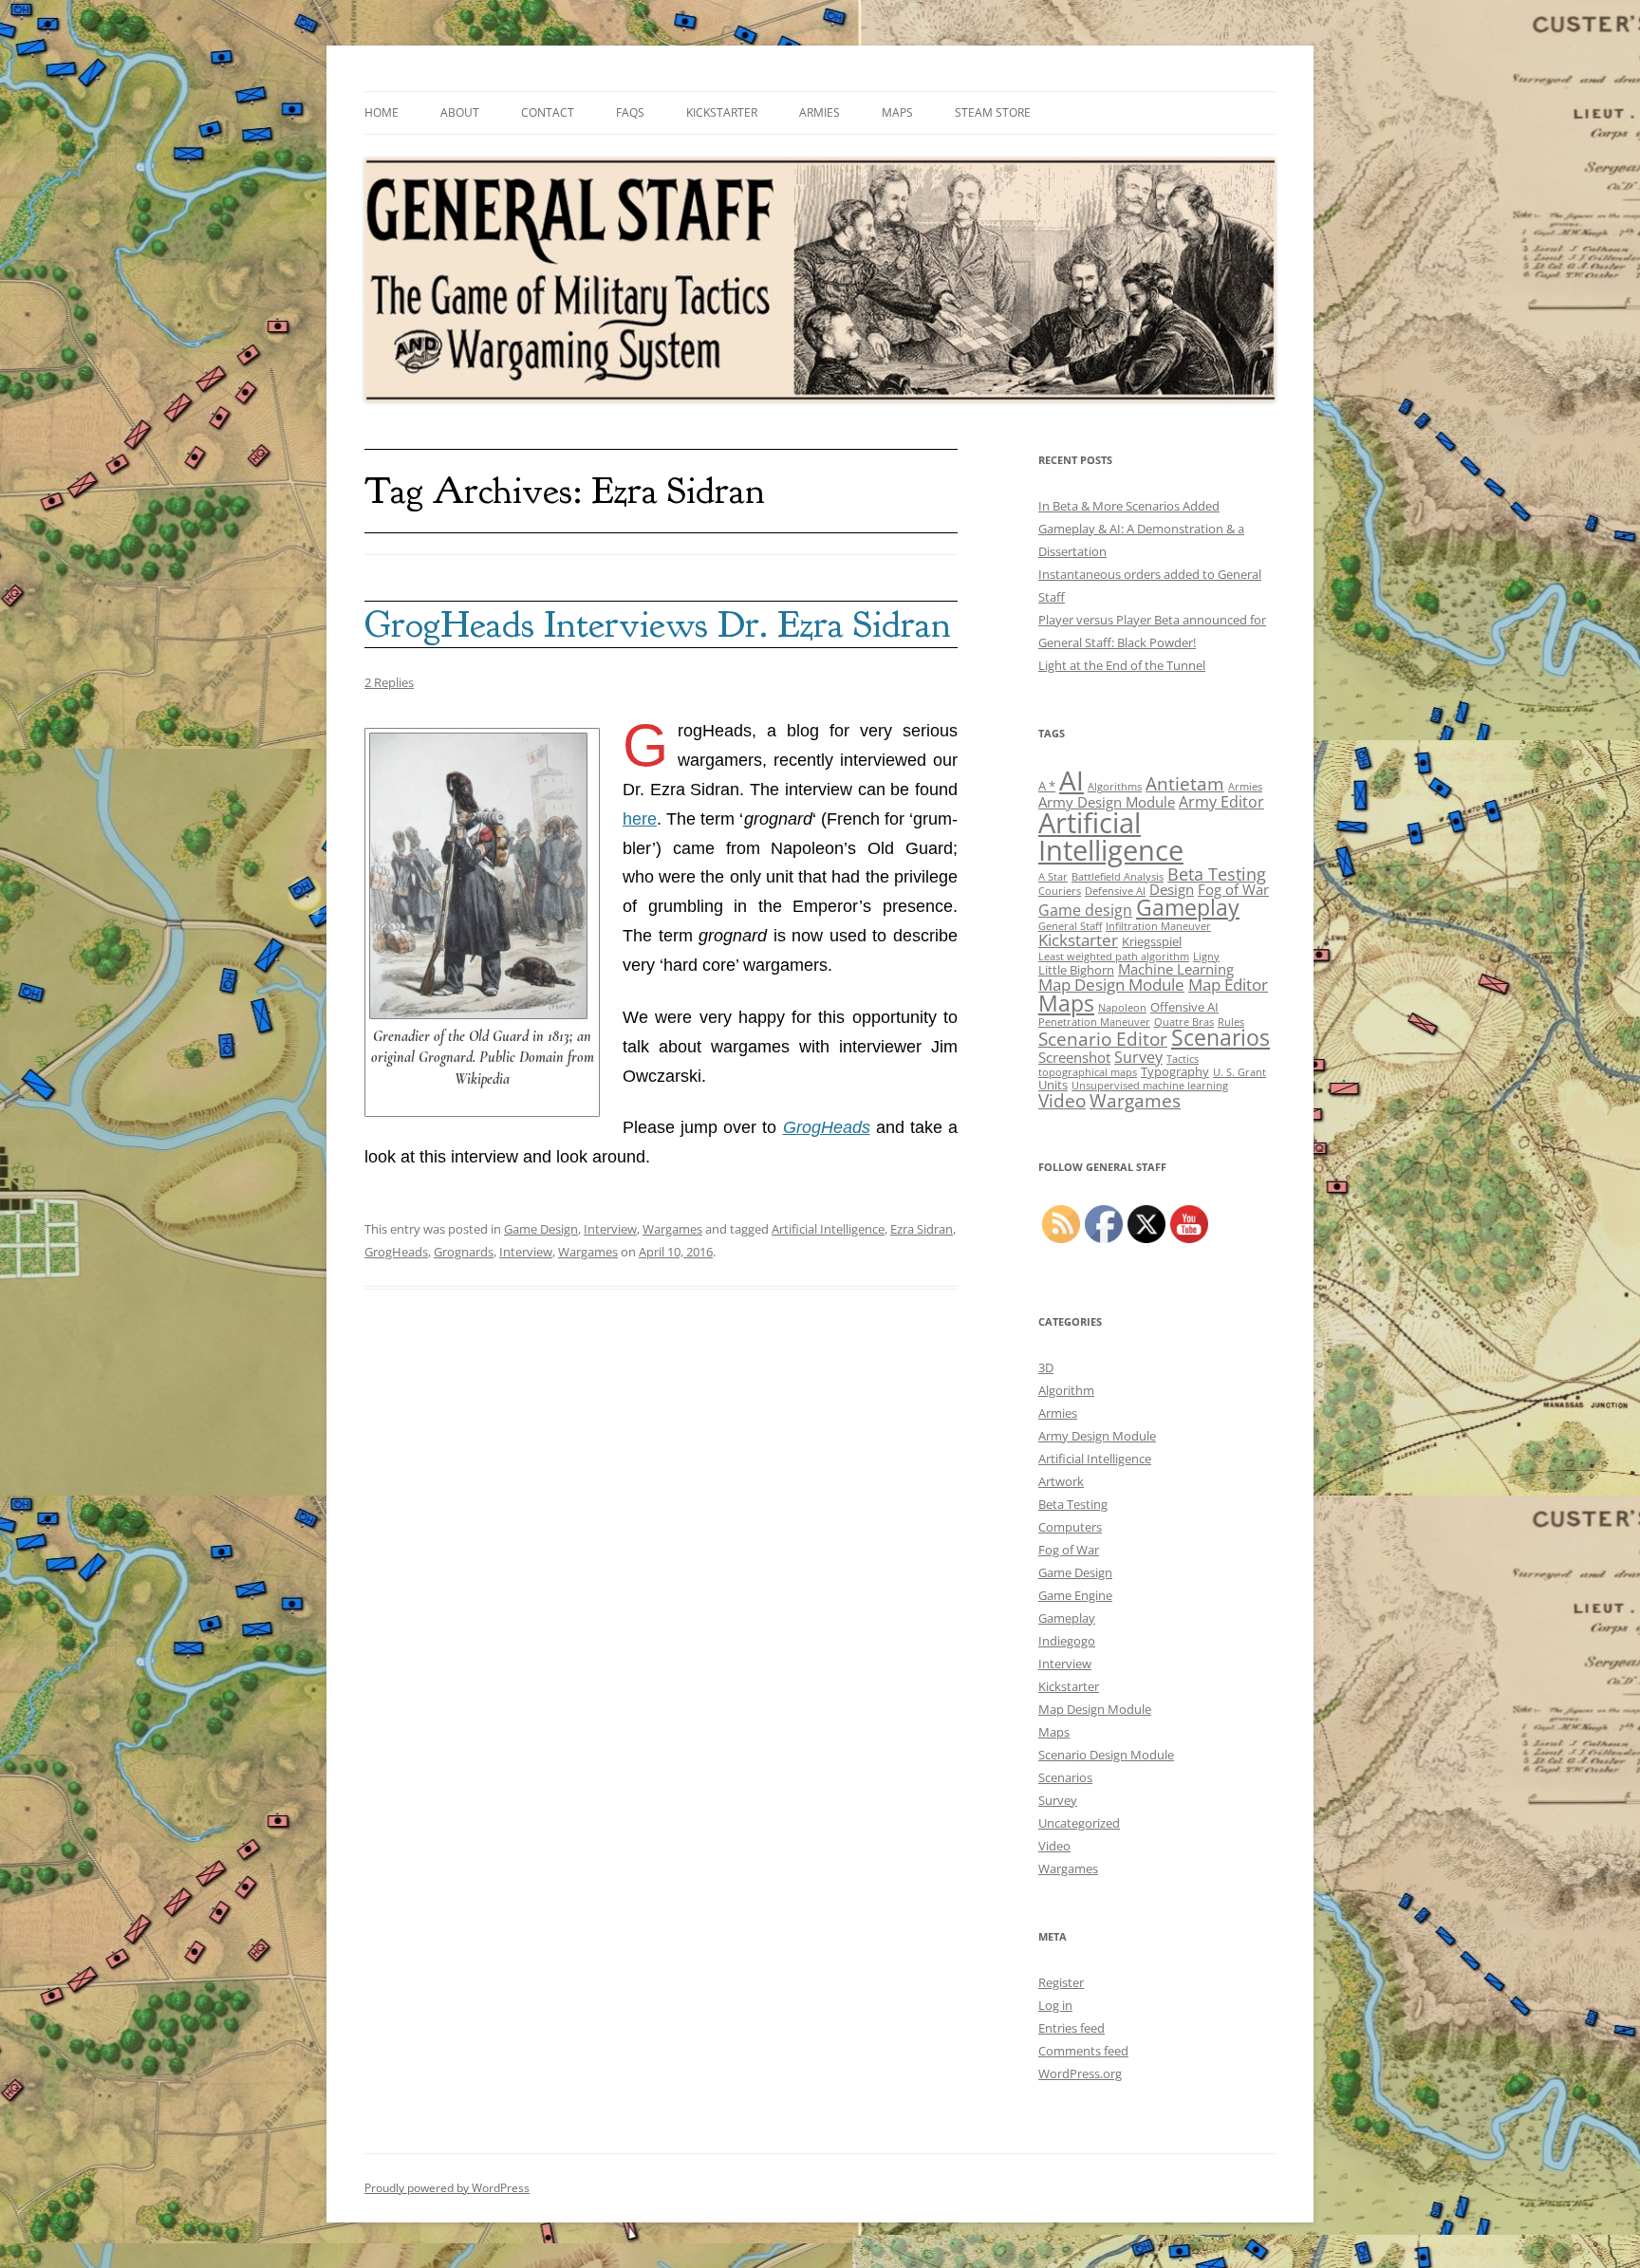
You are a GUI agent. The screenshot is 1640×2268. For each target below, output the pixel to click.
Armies (820, 112)
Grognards (464, 1252)
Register (1061, 1982)
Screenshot (1074, 1057)
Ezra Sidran (922, 1229)
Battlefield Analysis (1118, 877)
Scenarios (1221, 1038)
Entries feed (1072, 2028)
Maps (897, 112)
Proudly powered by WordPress (447, 2188)
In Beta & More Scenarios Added (1129, 506)
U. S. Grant (1239, 1072)
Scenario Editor (1103, 1039)
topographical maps (1088, 1072)
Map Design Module (1111, 985)
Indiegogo (1067, 1641)
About (460, 112)
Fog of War (1233, 889)
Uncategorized (1079, 1823)
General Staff (1070, 926)
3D (1046, 1367)
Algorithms (1115, 787)
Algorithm (1066, 1390)
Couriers (1060, 891)
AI (1072, 780)
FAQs (630, 112)
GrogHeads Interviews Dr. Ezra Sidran (658, 624)
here (640, 819)
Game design (1085, 910)
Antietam (1185, 783)
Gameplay (1188, 907)
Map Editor (1228, 985)
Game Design (541, 1229)
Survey (1138, 1057)
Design (1172, 889)
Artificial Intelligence (828, 1229)
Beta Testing (1217, 874)
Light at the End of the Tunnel (1122, 665)
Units (1053, 1085)
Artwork (1061, 1481)
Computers (1070, 1527)
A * (1047, 786)
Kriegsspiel (1152, 941)
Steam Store (993, 112)
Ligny (1206, 957)
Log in (1055, 2005)
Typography (1175, 1071)
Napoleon (1122, 1008)
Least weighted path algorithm (1114, 957)
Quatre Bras (1184, 1022)
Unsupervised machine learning (1150, 1086)
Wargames (672, 1229)
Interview (610, 1229)
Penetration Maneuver (1094, 1022)
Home (382, 112)
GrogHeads (396, 1252)
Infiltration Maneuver (1158, 926)
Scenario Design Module (1106, 1755)
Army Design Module (1107, 802)
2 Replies (389, 682)
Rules (1231, 1022)
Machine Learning (1176, 969)
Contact (548, 112)
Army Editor (1221, 802)
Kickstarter (722, 112)
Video (1062, 1100)
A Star (1053, 877)
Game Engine (1075, 1595)
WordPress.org (1080, 2073)
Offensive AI (1184, 1007)
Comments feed (1083, 2051)
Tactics (1183, 1059)
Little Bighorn (1076, 970)
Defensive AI (1115, 891)
